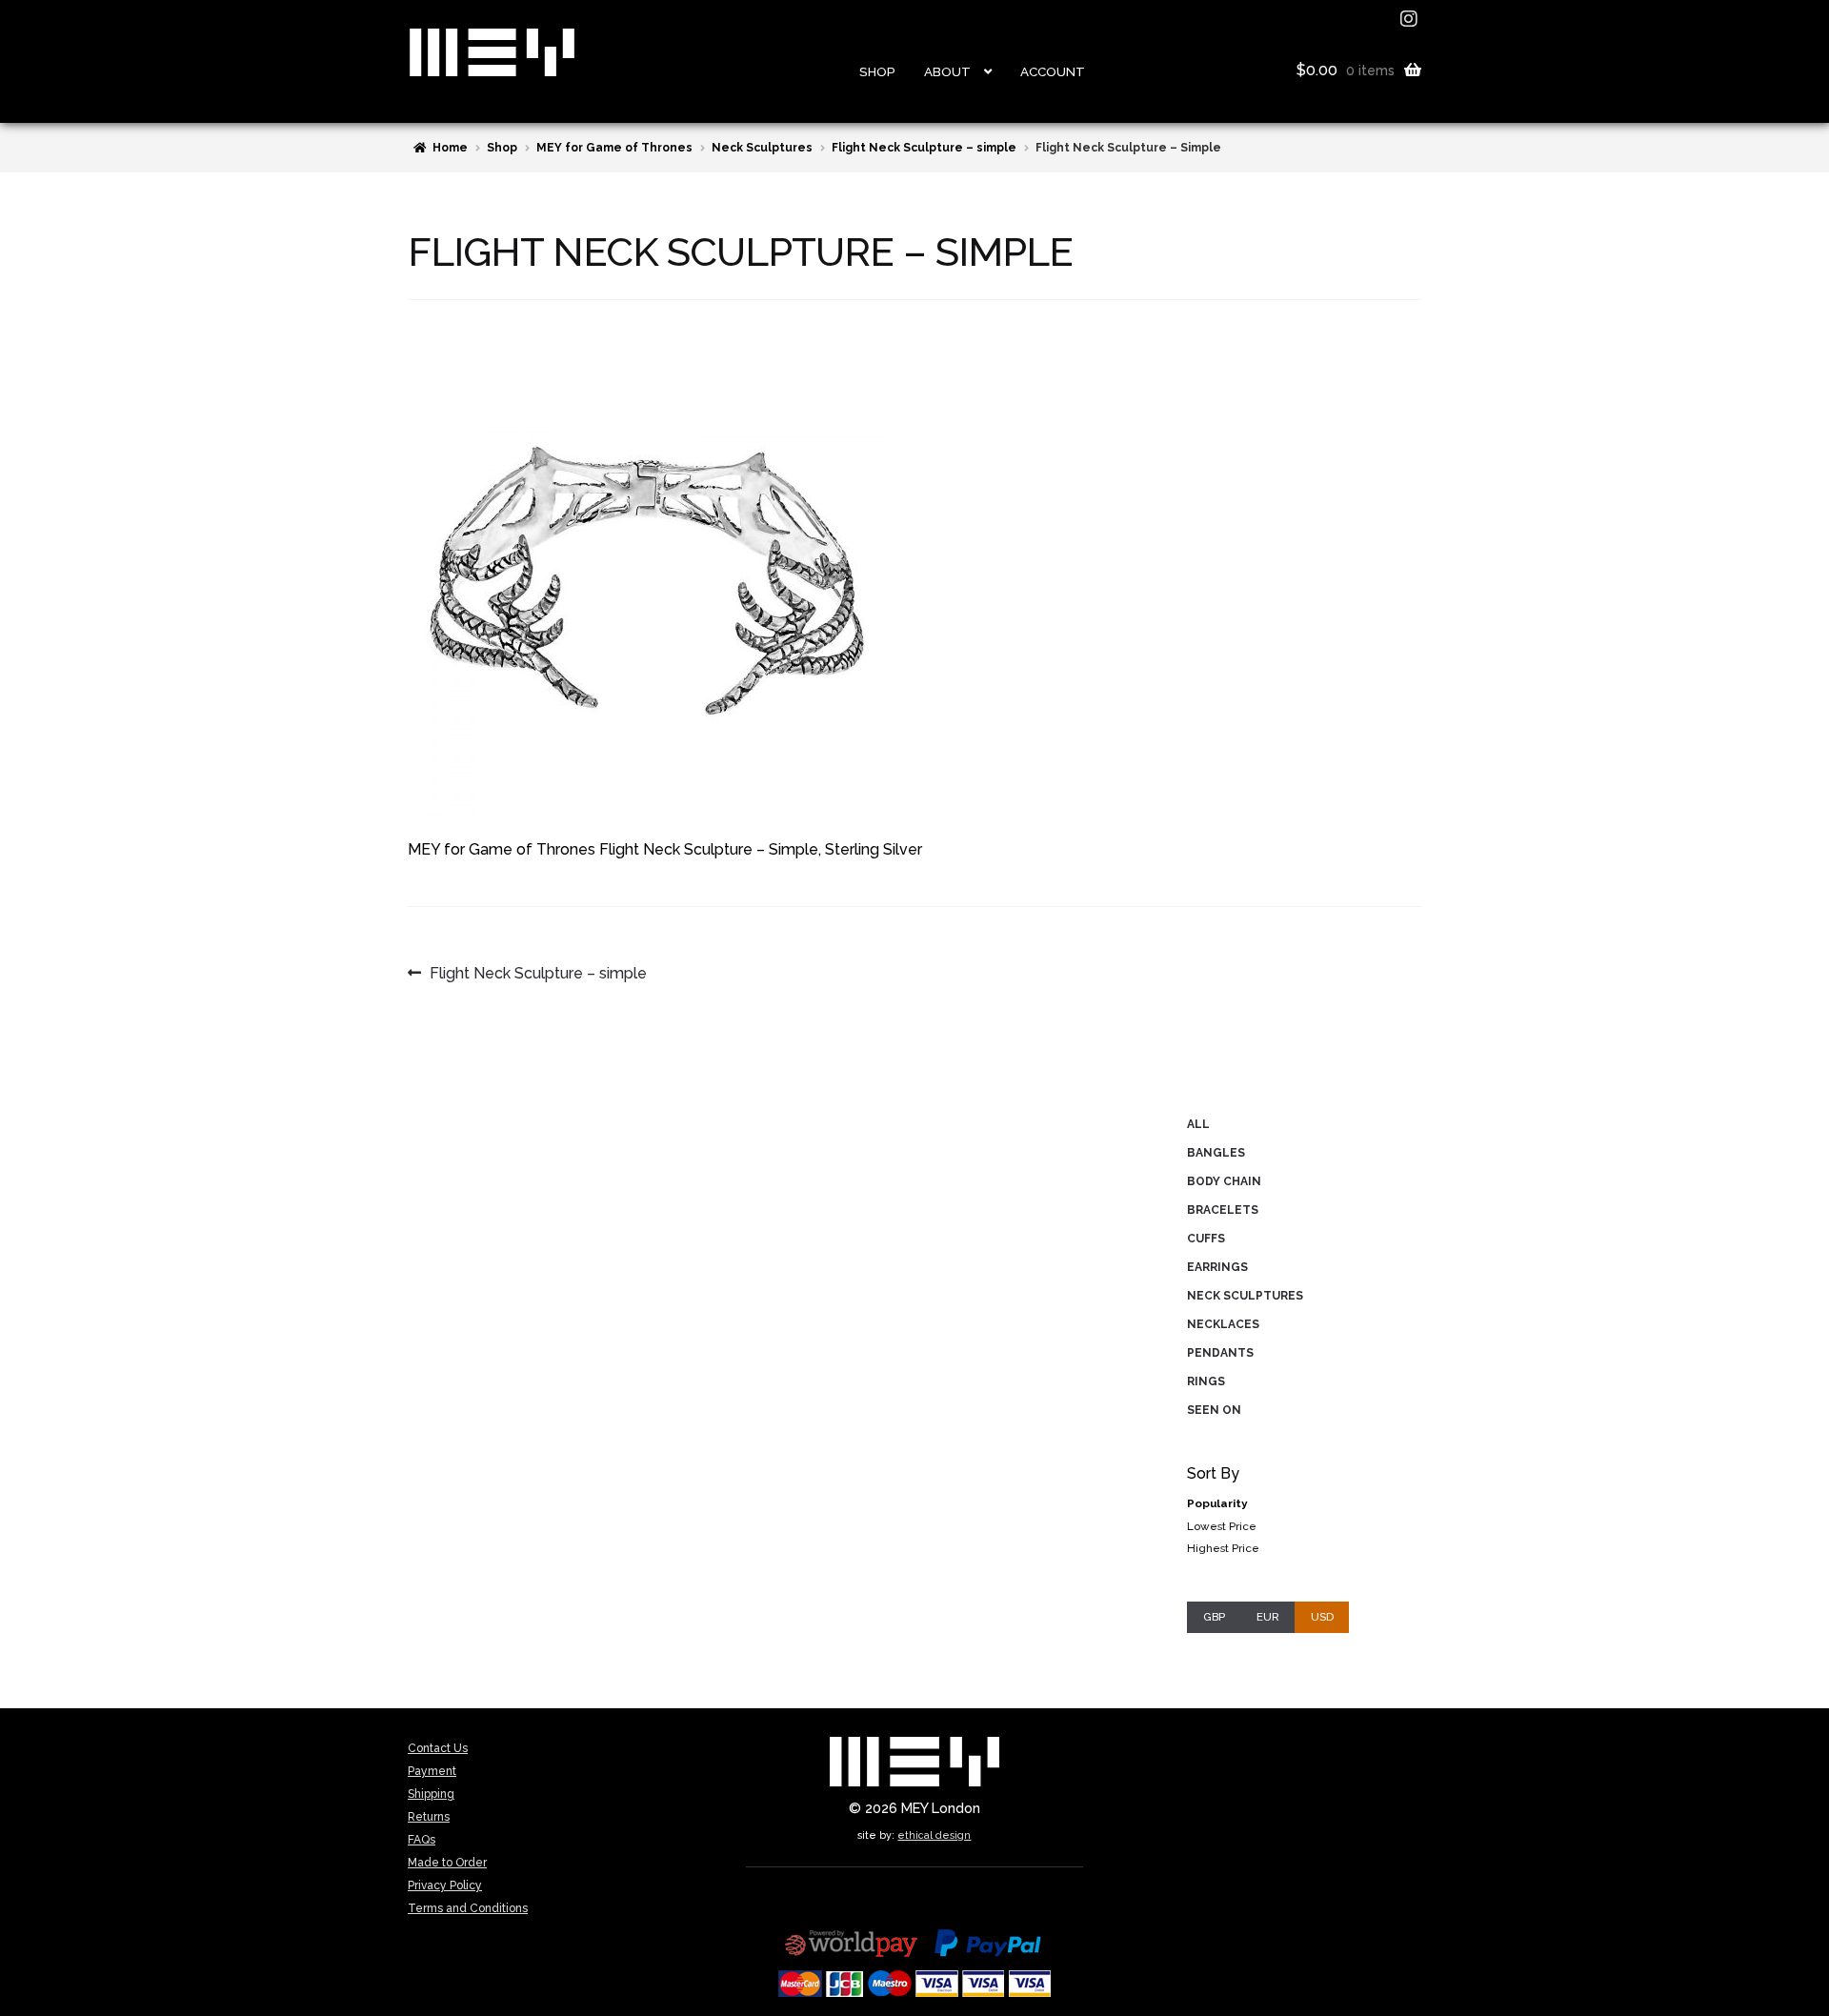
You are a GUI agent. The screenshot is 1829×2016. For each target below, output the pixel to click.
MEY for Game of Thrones (614, 148)
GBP (1214, 1617)
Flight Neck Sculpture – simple (924, 148)
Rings (1206, 1381)
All (1198, 1124)
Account (1053, 71)
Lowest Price (1222, 1526)
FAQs (422, 1840)
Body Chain (1224, 1181)
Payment (432, 1771)
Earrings (1217, 1267)
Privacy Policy (445, 1885)
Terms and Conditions (468, 1908)
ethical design (934, 1835)
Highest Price (1223, 1548)
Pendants (1220, 1353)
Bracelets (1223, 1210)
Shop (877, 71)
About (947, 71)
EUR (1268, 1617)
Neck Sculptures (762, 148)
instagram (1411, 19)
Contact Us (438, 1748)
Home (450, 148)
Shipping (431, 1794)
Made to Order (447, 1863)
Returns (429, 1817)
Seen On (1214, 1410)
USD (1322, 1617)
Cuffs (1206, 1239)
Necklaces (1223, 1324)
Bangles (1216, 1153)
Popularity (1217, 1503)
